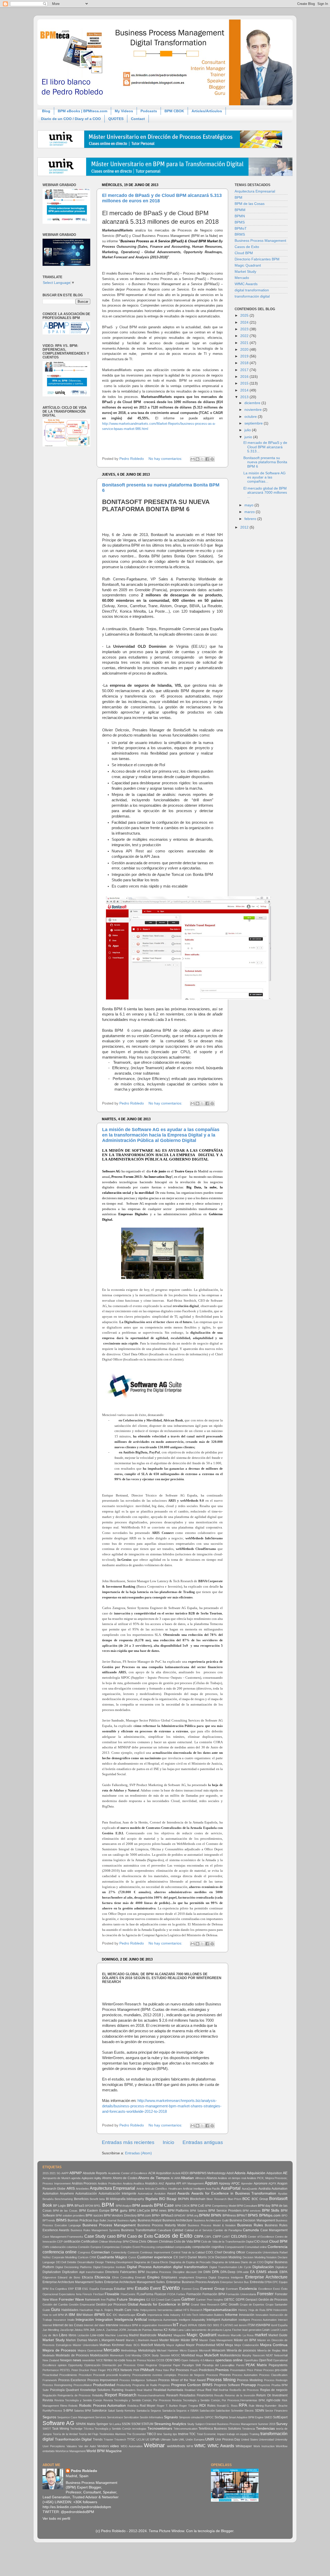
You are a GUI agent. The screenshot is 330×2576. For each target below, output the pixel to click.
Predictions (207, 2370)
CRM (93, 2257)
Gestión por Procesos (111, 2305)
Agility (98, 2178)
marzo (250, 512)
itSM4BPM (263, 2325)
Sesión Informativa (151, 2417)
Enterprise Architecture (266, 2277)
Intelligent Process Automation (258, 2320)
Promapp (249, 2385)
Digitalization (52, 2272)
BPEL (97, 2206)
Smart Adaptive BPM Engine (246, 2417)
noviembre (254, 410)
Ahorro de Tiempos (154, 2178)
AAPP (65, 2173)
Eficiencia (102, 2277)
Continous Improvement (155, 2252)
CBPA (199, 2237)
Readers (130, 2390)
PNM (136, 2370)
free (103, 2300)
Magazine (180, 2335)
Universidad (266, 2439)
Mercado (242, 278)
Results (219, 2395)
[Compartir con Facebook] (207, 459)
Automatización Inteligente (117, 2194)
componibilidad (165, 2247)
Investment (165, 2325)
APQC (236, 2183)
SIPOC (209, 2417)
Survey (282, 2424)
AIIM (177, 2178)
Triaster (109, 2439)
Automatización (86, 2194)
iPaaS (183, 2325)
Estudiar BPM (124, 2289)
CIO (257, 2242)
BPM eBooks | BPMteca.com (82, 111)
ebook (273, 2272)
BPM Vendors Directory (120, 2215)
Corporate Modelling (64, 2257)
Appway (225, 2183)
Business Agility (127, 2220)
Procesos (212, 2375)
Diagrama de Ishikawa (226, 2262)
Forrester (265, 2294)
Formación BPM (214, 2294)
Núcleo (151, 2360)
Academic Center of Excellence (128, 2173)
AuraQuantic (250, 2189)
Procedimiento (68, 2375)
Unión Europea (195, 2439)
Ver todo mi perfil (56, 2519)
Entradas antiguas (203, 2142)
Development (125, 2262)
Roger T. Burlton (167, 2406)
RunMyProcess (52, 2411)
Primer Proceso (264, 2370)
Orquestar (165, 2365)
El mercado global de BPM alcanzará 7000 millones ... (265, 493)
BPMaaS (167, 2215)
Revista (48, 2400)
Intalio (71, 2320)
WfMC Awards (246, 284)
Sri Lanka (115, 2424)
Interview (112, 2325)
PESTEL (65, 2370)
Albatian (187, 2178)
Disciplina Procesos (159, 2272)
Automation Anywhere (58, 2194)
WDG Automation (132, 2446)
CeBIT (226, 2237)
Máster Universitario (86, 2345)
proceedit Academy (118, 2375)
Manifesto (224, 2335)
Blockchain (198, 2199)
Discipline (179, 2272)
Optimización (92, 2365)
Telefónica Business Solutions (220, 2429)
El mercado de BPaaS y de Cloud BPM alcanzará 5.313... (265, 447)
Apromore (261, 2183)
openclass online (229, 2360)
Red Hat (212, 2390)
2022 (245, 336)
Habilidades (70, 2310)
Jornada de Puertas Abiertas (145, 2330)
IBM (72, 2315)
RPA (243, 2405)
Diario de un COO (252, 2262)
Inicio (168, 2142)
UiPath (155, 2439)
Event (155, 2288)
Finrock (87, 2294)
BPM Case (164, 2205)
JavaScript (67, 2330)
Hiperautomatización (220, 2310)
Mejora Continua (274, 2345)
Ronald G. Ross (227, 2406)
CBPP (217, 2237)
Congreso (84, 2252)
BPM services (252, 2211)
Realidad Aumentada (168, 2390)
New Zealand (51, 2360)
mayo (249, 505)
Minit (285, 2350)
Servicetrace (115, 2417)
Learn (284, 2330)
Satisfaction (223, 2411)
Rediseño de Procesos (244, 2390)
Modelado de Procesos (72, 2355)
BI (107, 2199)
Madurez (165, 2335)
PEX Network (123, 2370)
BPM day (264, 2206)
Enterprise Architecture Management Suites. (135, 2282)
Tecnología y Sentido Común (113, 2429)
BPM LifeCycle (139, 2211)
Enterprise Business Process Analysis (193, 2282)
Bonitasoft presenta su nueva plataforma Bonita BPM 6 (265, 462)
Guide (46, 2310)
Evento (171, 2288)
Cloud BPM (244, 253)
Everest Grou (191, 2289)
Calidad (178, 2230)
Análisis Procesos (84, 2183)
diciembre (253, 403)
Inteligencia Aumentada (163, 2320)
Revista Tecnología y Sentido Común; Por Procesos (137, 2400)
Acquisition (164, 2173)
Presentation (238, 2370)
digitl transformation (92, 2272)
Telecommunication (185, 2429)
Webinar (154, 2445)
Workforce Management (71, 2451)
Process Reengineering (57, 2385)
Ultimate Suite (169, 2439)
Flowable (112, 2294)
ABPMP (76, 2173)
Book (47, 2205)
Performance (51, 2370)
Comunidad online (256, 2247)
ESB (78, 2289)
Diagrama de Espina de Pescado (190, 2262)
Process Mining (221, 2380)
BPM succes (94, 2215)
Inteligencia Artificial (131, 2320)
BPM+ (156, 2215)
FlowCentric (128, 2294)
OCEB (160, 2360)
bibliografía (118, 2199)
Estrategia (107, 2289)
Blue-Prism (234, 2199)
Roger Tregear (189, 2406)
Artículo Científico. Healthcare (163, 2189)
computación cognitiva (208, 2247)
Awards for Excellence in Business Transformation (234, 2193)
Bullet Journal (108, 2220)
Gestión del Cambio (55, 2305)
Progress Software (227, 2385)
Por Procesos (179, 2370)
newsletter (89, 2360)
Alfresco (200, 2178)
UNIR (210, 2439)
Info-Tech (192, 2315)
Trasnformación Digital (73, 2439)
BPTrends (49, 2220)
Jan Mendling (51, 2330)
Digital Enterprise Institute (109, 2267)
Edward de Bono (69, 2277)
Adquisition (274, 2173)
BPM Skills (271, 2210)
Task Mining (61, 2429)
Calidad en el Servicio (199, 2230)
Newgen (66, 2360)
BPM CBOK (174, 111)
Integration (104, 2320)
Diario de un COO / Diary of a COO (71, 119)
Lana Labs (184, 2330)
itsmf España (279, 2325)
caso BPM (117, 2236)
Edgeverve (49, 2277)
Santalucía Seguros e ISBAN (180, 2411)
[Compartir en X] (202, 459)
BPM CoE (197, 2206)
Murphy (247, 2355)
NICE (100, 2360)
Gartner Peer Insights (210, 2300)
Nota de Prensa (136, 2360)
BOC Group (260, 2199)
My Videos (124, 111)
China (134, 2242)
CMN (46, 2247)
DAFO (183, 2257)
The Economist (136, 2434)
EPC (275, 2282)
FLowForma (145, 2294)
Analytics (151, 2183)
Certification (90, 2242)
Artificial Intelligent (194, 2189)
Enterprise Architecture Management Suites (73, 2282)
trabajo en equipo (238, 2434)
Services (101, 2417)
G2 (148, 2300)
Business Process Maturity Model (162, 2225)
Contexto (133, 2252)
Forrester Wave (71, 2299)
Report (111, 2395)
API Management (193, 2183)
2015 (245, 383)
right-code (273, 2400)
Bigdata (152, 2199)
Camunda (251, 2230)
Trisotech (120, 2439)
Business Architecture (178, 2220)
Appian (211, 2183)
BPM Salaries (199, 2211)
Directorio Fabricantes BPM (257, 259)
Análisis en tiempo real (232, 2178)
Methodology (129, 2350)
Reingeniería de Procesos (74, 2395)
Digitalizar (281, 2267)
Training (254, 2434)
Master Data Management (216, 2340)
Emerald (140, 2277)
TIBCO (151, 2434)
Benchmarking (64, 2199)
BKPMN (183, 2199)
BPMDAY (180, 2215)
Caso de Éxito (140, 2236)
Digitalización (263, 2267)
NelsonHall (281, 2355)
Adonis (240, 2173)
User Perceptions (54, 2446)
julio (248, 430)
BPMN (240, 216)
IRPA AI (192, 2325)
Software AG (58, 2423)
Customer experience (155, 2257)
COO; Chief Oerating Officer (225, 2252)
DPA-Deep (228, 2272)
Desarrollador (86, 2262)
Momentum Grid (120, 2355)
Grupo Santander (277, 2305)
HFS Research (193, 2310)
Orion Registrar (147, 2365)
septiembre (254, 423)
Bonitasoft (278, 2198)
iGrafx (141, 2315)
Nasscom (259, 2355)
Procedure (85, 2375)
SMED (268, 2417)
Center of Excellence (261, 2237)
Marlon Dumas (77, 2340)
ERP (71, 2289)
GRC (224, 2305)
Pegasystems (278, 2365)
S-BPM (68, 2411)
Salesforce (99, 2411)
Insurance (60, 2320)
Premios (222, 2370)
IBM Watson (85, 2315)
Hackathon (86, 2310)
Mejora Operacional (90, 2350)
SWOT (47, 2429)
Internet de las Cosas (68, 2325)
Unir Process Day (228, 2439)
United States (250, 2439)
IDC (109, 2315)
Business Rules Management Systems (95, 2230)
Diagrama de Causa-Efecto (151, 2262)
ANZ (161, 2183)
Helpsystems (148, 2310)
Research (127, 2395)
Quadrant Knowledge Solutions (88, 2390)
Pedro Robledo (84, 2471)
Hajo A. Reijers (104, 2310)
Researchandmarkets (151, 2395)
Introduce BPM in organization (138, 2325)
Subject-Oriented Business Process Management (226, 2424)
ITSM (251, 2325)
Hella (136, 2310)
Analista (128, 2183)
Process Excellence (72, 2380)
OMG (177, 2360)
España (94, 2289)
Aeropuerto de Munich (56, 2178)
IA (66, 2315)
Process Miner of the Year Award (182, 2380)
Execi (277, 2289)
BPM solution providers (70, 2215)
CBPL (208, 2237)
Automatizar (145, 2194)
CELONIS (239, 2237)
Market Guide (278, 2335)
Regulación (49, 2395)
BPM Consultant (247, 2206)
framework (92, 2300)
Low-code (97, 2335)
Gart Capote (172, 2300)
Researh (172, 2395)
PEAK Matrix (256, 2365)
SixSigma (221, 2417)
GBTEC (229, 2300)
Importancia (155, 2315)
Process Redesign (276, 2380)
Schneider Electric (242, 2411)
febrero (251, 519)
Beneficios (81, 2199)
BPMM (240, 210)
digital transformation (252, 290)
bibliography (135, 2199)
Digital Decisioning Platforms (74, 2267)
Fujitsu (111, 2300)
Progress (164, 2385)
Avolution (160, 2194)
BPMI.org (192, 2215)
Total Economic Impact (211, 2434)
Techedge (76, 2429)
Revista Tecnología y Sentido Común (78, 2400)
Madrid (134, 2335)
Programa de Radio (145, 2385)
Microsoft (205, 2350)
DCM (211, 2257)
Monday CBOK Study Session (151, 2355)
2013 (245, 397)
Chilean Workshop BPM (114, 2242)
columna (72, 2247)
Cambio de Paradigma (228, 2230)
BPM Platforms (178, 2211)
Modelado (49, 2355)
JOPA (122, 2330)
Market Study (245, 272)
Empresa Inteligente (231, 2277)
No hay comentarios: (166, 459)
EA (252, 2272)
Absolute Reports (95, 2173)
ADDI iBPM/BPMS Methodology (203, 2173)
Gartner (188, 2299)
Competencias (111, 2247)
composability (183, 2247)
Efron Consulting (123, 2277)
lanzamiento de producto (207, 2330)
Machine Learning (116, 2335)
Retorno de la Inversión (240, 2395)
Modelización (99, 2355)
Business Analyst (150, 2220)
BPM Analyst (124, 2206)
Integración (85, 2320)
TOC (192, 2434)
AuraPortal (231, 2188)
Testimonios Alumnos (113, 2434)
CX (176, 2257)
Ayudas (283, 2194)
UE (147, 2439)
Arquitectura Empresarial (255, 191)
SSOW (136, 2424)
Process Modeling (250, 2380)
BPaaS (79, 2206)
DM (200, 2272)
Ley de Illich (50, 2335)
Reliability (98, 2395)
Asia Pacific (213, 2189)
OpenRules (251, 2360)
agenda (76, 2178)
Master (164, 2340)
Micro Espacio (189, 2350)
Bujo (96, 2220)
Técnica (89, 2429)
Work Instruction (264, 2446)
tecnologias (139, 2429)
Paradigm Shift (191, 2365)
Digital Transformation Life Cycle (230, 2267)
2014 (245, 390)
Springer (102, 2424)
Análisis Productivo (110, 2183)
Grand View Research (205, 2305)
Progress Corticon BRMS (192, 2385)
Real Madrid (144, 2390)
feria (79, 2294)
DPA (215, 2272)
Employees (169, 2277)
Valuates (72, 2446)
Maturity (160, 2345)
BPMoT (241, 229)
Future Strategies (131, 2299)
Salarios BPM (82, 2411)
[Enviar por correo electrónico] (193, 459)
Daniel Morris (197, 2257)
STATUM (147, 2424)
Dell (64, 2262)
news (77, 2360)
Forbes (181, 2294)
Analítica (139, 2183)
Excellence (265, 2289)
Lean (266, 2330)
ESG (85, 2289)
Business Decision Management (252, 2220)
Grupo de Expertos (252, 2305)
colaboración (58, 2247)
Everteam (232, 2289)
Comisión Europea (89, 2247)
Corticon (83, 2257)
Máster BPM (189, 2340)
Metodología (147, 2350)
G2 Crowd (158, 2300)
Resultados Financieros (196, 2395)
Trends (98, 2439)
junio (249, 437)
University (281, 2439)
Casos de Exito (247, 247)
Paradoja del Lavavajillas (218, 2365)
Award (172, 2194)
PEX (110, 2370)
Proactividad (50, 2375)
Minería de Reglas (269, 2350)
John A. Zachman (107, 2330)
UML (182, 2439)
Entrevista (257, 2282)
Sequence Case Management (76, 2417)
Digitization (70, 2272)
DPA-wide (243, 2272)
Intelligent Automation (222, 2320)
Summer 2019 (267, 2424)
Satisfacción (207, 2411)
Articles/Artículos (207, 111)
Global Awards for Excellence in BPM (159, 2304)
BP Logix (59, 2206)
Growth (234, 2305)
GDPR (240, 2300)
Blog (46, 111)
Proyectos (264, 2385)
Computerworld (234, 2247)
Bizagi (171, 2199)
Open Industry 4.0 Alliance (198, 2360)
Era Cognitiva (58, 2289)
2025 (245, 315)
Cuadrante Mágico (112, 2257)
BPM (238, 198)
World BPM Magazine (104, 2451)
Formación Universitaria (241, 2294)
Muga (199, 2355)
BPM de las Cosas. (65, 2211)
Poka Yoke (162, 2370)
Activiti (176, 2173)
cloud (264, 2242)
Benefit (94, 2199)
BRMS (240, 234)
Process (225, 2375)
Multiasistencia (230, 2355)
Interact (283, 2320)
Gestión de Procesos (273, 2300)
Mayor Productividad (201, 2345)
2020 (245, 350)
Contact (138, 119)
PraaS (194, 2370)
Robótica (133, 2406)
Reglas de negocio (274, 2390)
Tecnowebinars (160, 2429)
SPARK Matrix (86, 2424)
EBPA (283, 2272)
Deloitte (72, 2262)
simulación (198, 2417)
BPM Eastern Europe (94, 2211)
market (261, 2335)
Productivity (124, 2385)
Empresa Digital (206, 2277)
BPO (284, 2215)
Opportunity (75, 2365)
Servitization (131, 2417)
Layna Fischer (232, 2330)
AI (172, 2178)
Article (140, 2189)
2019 (245, 356)
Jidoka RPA (81, 2330)
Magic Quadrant (248, 265)
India (166, 2315)
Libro (63, 2335)
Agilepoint (87, 2178)
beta (102, 2199)
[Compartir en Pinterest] (212, 459)
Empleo (153, 2277)
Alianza (212, 2178)
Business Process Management (260, 241)
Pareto (240, 2365)
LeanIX (275, 2330)
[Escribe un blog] (197, 459)
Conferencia (278, 2247)
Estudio (142, 2288)
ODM (169, 2360)
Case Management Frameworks (63, 2237)
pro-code (281, 2370)
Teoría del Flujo (88, 2434)
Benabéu (48, 2199)
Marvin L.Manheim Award (142, 2340)
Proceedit (99, 2375)
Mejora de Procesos (59, 2350)
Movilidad (188, 2355)
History (243, 2310)
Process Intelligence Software (138, 2380)
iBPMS (100, 2315)
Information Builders (212, 2315)
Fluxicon (160, 2294)
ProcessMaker (83, 2385)
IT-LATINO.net (229, 2325)
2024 (245, 322)
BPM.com (144, 2215)
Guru (56, 2309)
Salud (111, 2411)
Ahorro (107, 2178)
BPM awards (143, 2206)
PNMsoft (147, 2370)
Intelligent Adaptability (192, 2320)
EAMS (261, 2272)
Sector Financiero (276, 2411)
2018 (245, 363)
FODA (171, 2294)
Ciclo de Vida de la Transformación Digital (227, 2242)
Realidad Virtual (195, 2390)
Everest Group (212, 2289)
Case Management (274, 2230)
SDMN (260, 2411)
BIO (162, 2199)
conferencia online (60, 2252)
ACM (152, 2173)
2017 (245, 370)
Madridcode (148, 2335)
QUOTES (116, 119)
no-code (119, 2360)
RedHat (223, 2390)
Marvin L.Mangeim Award (106, 2340)
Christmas (166, 2242)
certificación (72, 2242)
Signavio (171, 2417)
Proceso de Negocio (191, 2375)
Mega (229, 2345)
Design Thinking (105, 2262)
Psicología (57, 2390)
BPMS (240, 222)
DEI (58, 2262)
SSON (126, 2424)
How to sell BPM (53, 2315)
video (114, 2446)
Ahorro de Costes (125, 2178)
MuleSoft (211, 2355)
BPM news (159, 2211)
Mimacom (218, 2350)
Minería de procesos (241, 2350)
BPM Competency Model (220, 2206)
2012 (245, 527)
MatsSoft (147, 2345)
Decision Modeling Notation (260, 2257)
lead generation (252, 2330)
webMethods (176, 2446)
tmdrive (183, 2434)
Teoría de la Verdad (65, 2434)
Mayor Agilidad (176, 2345)
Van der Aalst (87, 2446)
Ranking (118, 2390)
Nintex (108, 2360)
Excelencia (248, 2289)
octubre (251, 417)
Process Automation (245, 2375)
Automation (279, 2189)
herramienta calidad (170, 2310)
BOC (246, 2199)
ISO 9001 (213, 2325)
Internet (47, 2325)
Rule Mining (256, 2406)
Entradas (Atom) (138, 2153)
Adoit (230, 2173)
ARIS (71, 2189)
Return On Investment (272, 2395)
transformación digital (252, 296)
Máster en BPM (245, 2340)
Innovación (247, 2315)
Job (92, 2330)
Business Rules (250, 2225)
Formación (194, 2294)
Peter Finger (98, 2370)
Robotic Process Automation (102, 2406)
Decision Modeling (229, 2257)
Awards (183, 2193)
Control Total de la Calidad (188, 2252)
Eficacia (88, 2277)
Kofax (173, 2330)
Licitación (83, 2335)
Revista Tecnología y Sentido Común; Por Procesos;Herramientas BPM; (218, 2400)
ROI (203, 2406)
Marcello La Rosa (242, 2335)
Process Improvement (103, 2380)
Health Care (123, 2310)
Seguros (49, 2417)
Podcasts (149, 111)
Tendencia (249, 2429)
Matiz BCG (133, 2345)
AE (285, 2173)
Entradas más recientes (128, 2142)
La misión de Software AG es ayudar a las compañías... (265, 477)
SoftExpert (280, 2417)
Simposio (185, 2417)
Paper (177, 2365)
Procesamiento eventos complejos (154, 2375)
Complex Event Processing (138, 2247)
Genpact (251, 2300)
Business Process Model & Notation (212, 2225)
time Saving (164, 2434)
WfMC (200, 2446)
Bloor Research (216, 2199)
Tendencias (265, 2429)
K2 (166, 2330)
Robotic (73, 2406)
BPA (70, 2206)
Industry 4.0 (178, 2315)
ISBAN (202, 2325)
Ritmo (64, 2406)
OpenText (266, 2360)
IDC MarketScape (124, 2315)
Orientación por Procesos (119, 2365)
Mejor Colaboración (247, 2345)
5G (59, 2173)
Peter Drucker (80, 2370)
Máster (175, 2340)
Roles (211, 2406)
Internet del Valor (94, 2325)
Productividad (104, 2385)
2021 (245, 343)
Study (191, 2424)
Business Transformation (139, 2230)
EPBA (268, 2282)
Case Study (95, 2236)
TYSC (131, 2439)
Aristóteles (82, 2189)
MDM (220, 2345)
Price (250, 2370)
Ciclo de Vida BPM (187, 2242)
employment (187, 2277)
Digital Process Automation (149, 2267)
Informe (231, 2315)
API (179, 2183)
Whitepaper (244, 2446)
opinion (62, 2365)
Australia (265, 2189)
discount (191, 2272)
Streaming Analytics (170, 2424)
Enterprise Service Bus (234, 2282)
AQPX (272, 2183)
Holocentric (280, 2310)
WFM (190, 2446)
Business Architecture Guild (211, 2220)
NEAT (269, 2355)
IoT (176, 2325)
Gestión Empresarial (82, 2305)
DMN (207, 2272)
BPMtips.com (270, 2215)
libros (72, 2335)
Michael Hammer (168, 2350)
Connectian (101, 2252)
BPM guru (119, 2210)
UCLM (140, 2439)
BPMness (229, 2215)
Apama (170, 2183)
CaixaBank (164, 2230)
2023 (245, 329)
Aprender (247, 2183)
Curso (132, 2257)
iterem (243, 2325)
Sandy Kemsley (126, 2411)
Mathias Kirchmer (112, 2345)
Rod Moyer (148, 2406)
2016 (245, 377)
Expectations (67, 2294)
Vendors (103, 2446)
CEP (60, 2242)
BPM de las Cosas (250, 204)
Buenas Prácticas (80, 2220)
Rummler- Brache (276, 2406)
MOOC (176, 2355)
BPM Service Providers (225, 2211)
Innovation (262, 2315)
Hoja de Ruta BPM (260, 2310)
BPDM (89, 2206)
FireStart (98, 2294)
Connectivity (119, 2252)
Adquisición (256, 2173)
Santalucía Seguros (149, 2411)
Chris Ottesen (148, 2242)
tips (175, 2434)
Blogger (227, 2531)
